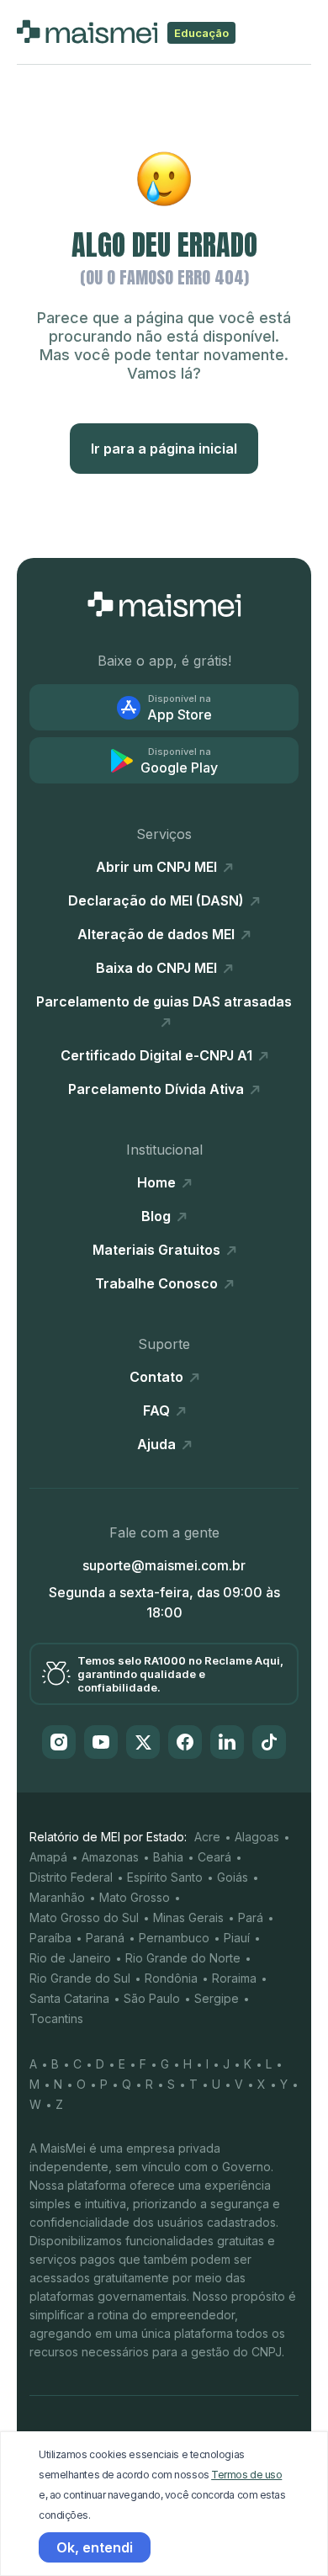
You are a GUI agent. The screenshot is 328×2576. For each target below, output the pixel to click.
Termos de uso (246, 2475)
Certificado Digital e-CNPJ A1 (158, 1055)
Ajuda (158, 1444)
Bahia (168, 1857)
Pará (251, 1917)
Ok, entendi (95, 2547)
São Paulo (152, 1998)
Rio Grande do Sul (80, 1978)
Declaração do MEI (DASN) (158, 900)
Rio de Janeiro (70, 1958)
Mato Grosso (135, 1897)
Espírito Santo (165, 1877)
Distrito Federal (71, 1877)
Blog (158, 1216)
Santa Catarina (69, 1998)
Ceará (214, 1857)
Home (158, 1182)
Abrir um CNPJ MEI (158, 867)
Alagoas (257, 1837)
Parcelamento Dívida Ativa (158, 1089)
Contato (158, 1377)
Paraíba (50, 1938)
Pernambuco (174, 1938)
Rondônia (171, 1978)
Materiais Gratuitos (158, 1250)
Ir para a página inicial (164, 449)
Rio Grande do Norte (183, 1958)
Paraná (105, 1938)
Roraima (234, 1978)
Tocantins (56, 2018)
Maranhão (57, 1897)
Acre (207, 1837)
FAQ (158, 1410)
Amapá (48, 1857)
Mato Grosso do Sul (84, 1917)
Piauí (237, 1938)
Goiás (233, 1877)
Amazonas (110, 1857)
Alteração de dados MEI (158, 934)
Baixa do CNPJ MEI (158, 968)
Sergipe (217, 1998)
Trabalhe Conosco (158, 1283)
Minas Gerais (188, 1917)
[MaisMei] (164, 604)
